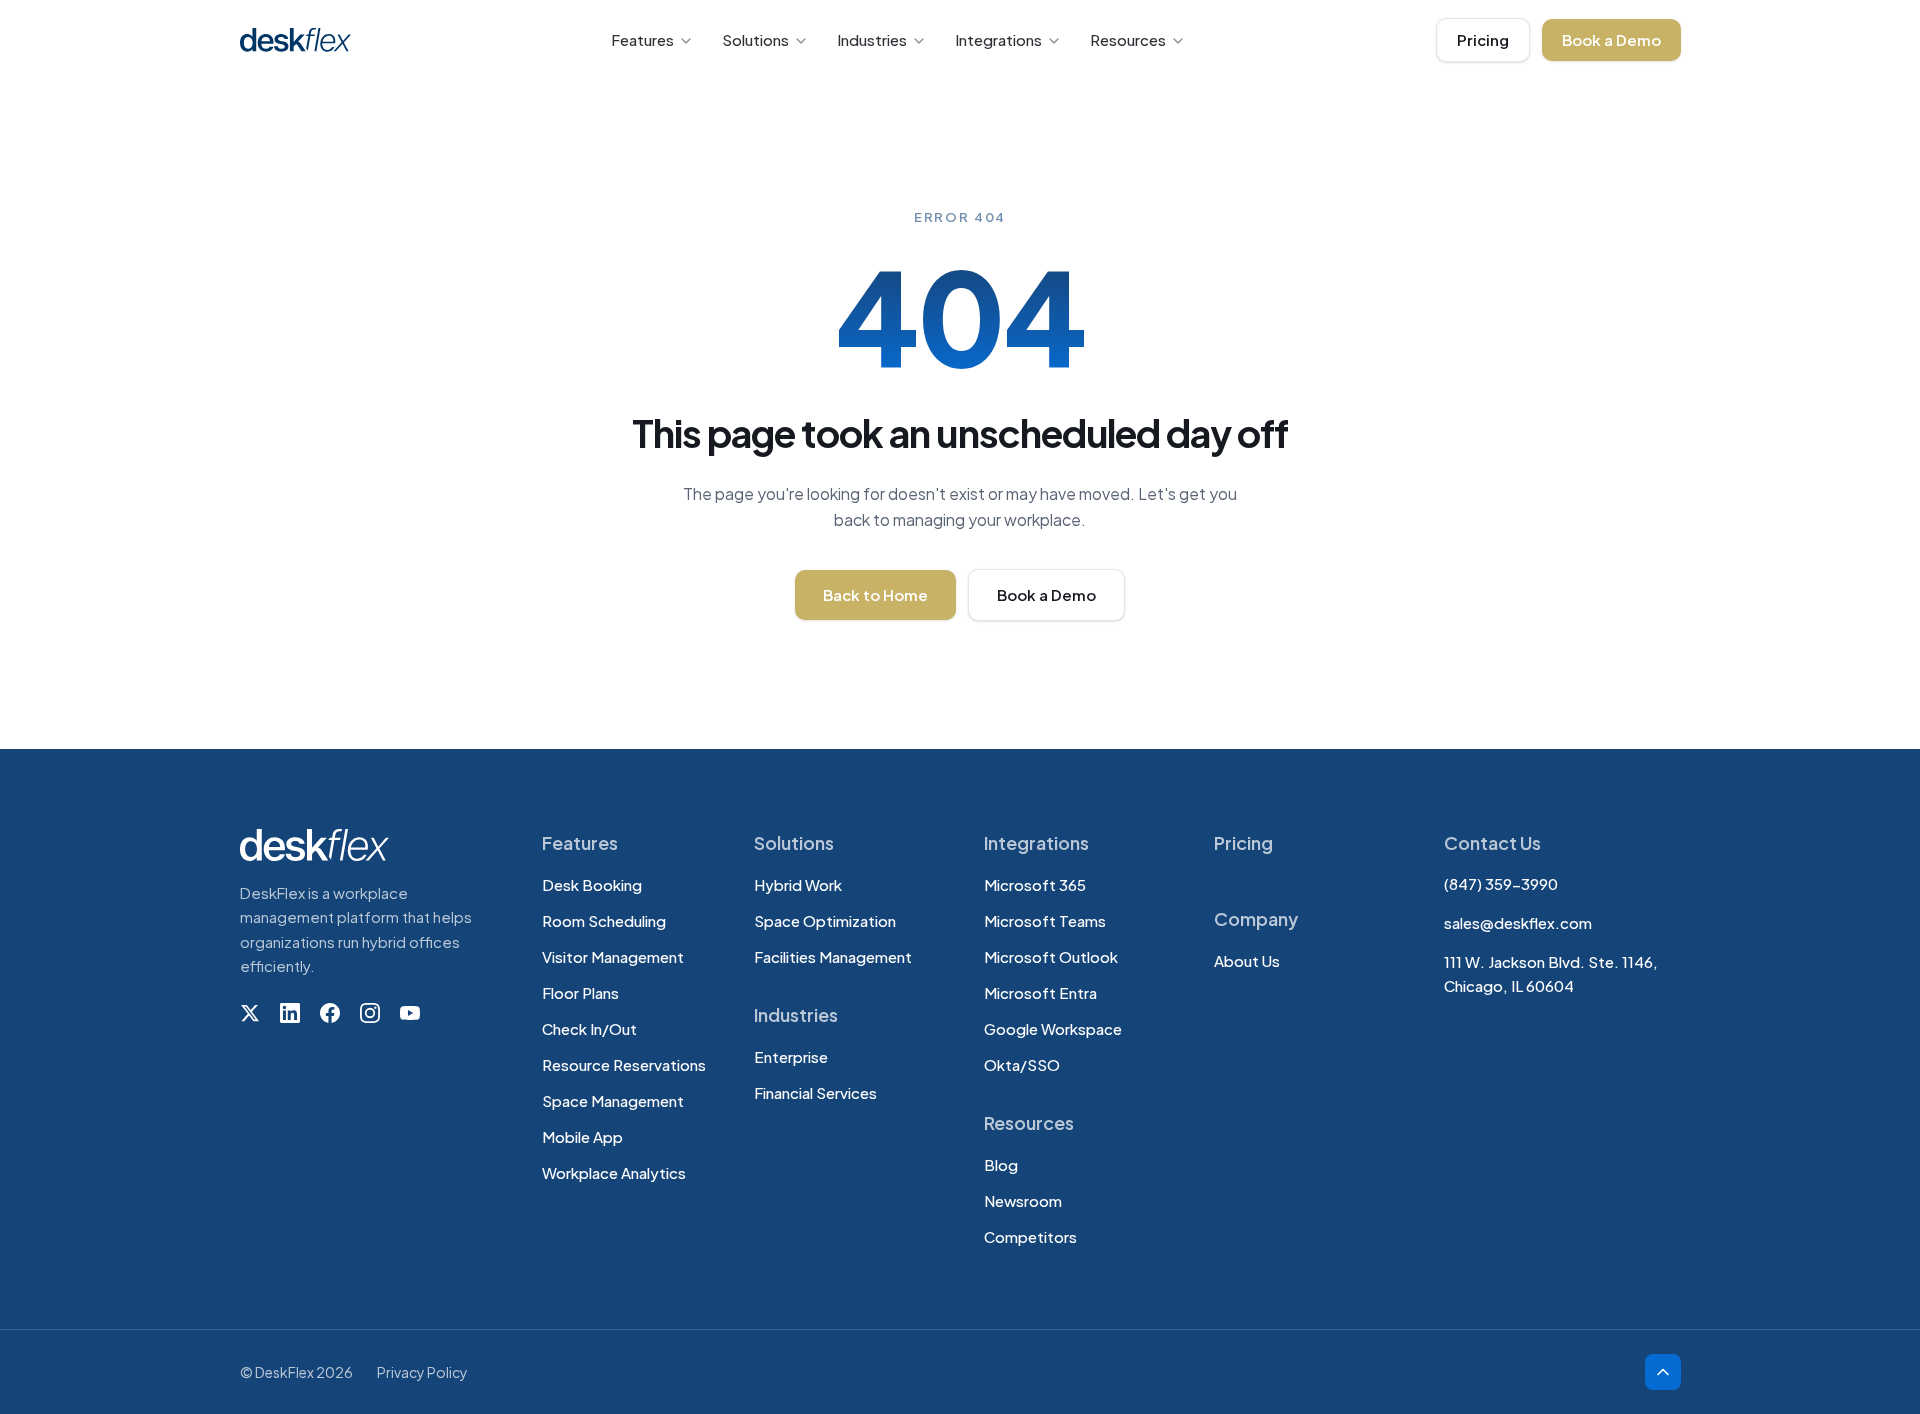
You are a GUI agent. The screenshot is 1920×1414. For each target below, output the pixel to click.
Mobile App (582, 1136)
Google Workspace (1053, 1028)
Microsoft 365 (1035, 884)
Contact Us (1492, 842)
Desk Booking (592, 884)
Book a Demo (1611, 39)
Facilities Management (833, 956)
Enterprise (791, 1056)
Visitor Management (613, 956)
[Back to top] (1663, 1372)
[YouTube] (410, 1013)
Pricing (1483, 39)
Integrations (998, 39)
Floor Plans (580, 992)
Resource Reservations (624, 1064)
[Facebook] (330, 1013)
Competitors (1030, 1236)
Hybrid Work (798, 884)
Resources (1128, 39)
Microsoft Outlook (1051, 956)
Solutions (755, 39)
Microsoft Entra (1040, 992)
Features (642, 39)
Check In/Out (589, 1028)
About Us (1247, 960)
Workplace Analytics (614, 1172)
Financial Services (815, 1092)
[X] (250, 1013)
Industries (872, 39)
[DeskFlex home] (301, 40)
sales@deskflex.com (1518, 922)
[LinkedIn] (290, 1013)
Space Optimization (825, 920)
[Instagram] (370, 1013)
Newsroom (1023, 1200)
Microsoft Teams (1045, 920)
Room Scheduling (604, 920)
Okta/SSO (1022, 1064)
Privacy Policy (422, 1372)
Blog (1001, 1164)
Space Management (613, 1100)
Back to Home (875, 594)
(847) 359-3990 (1501, 883)
